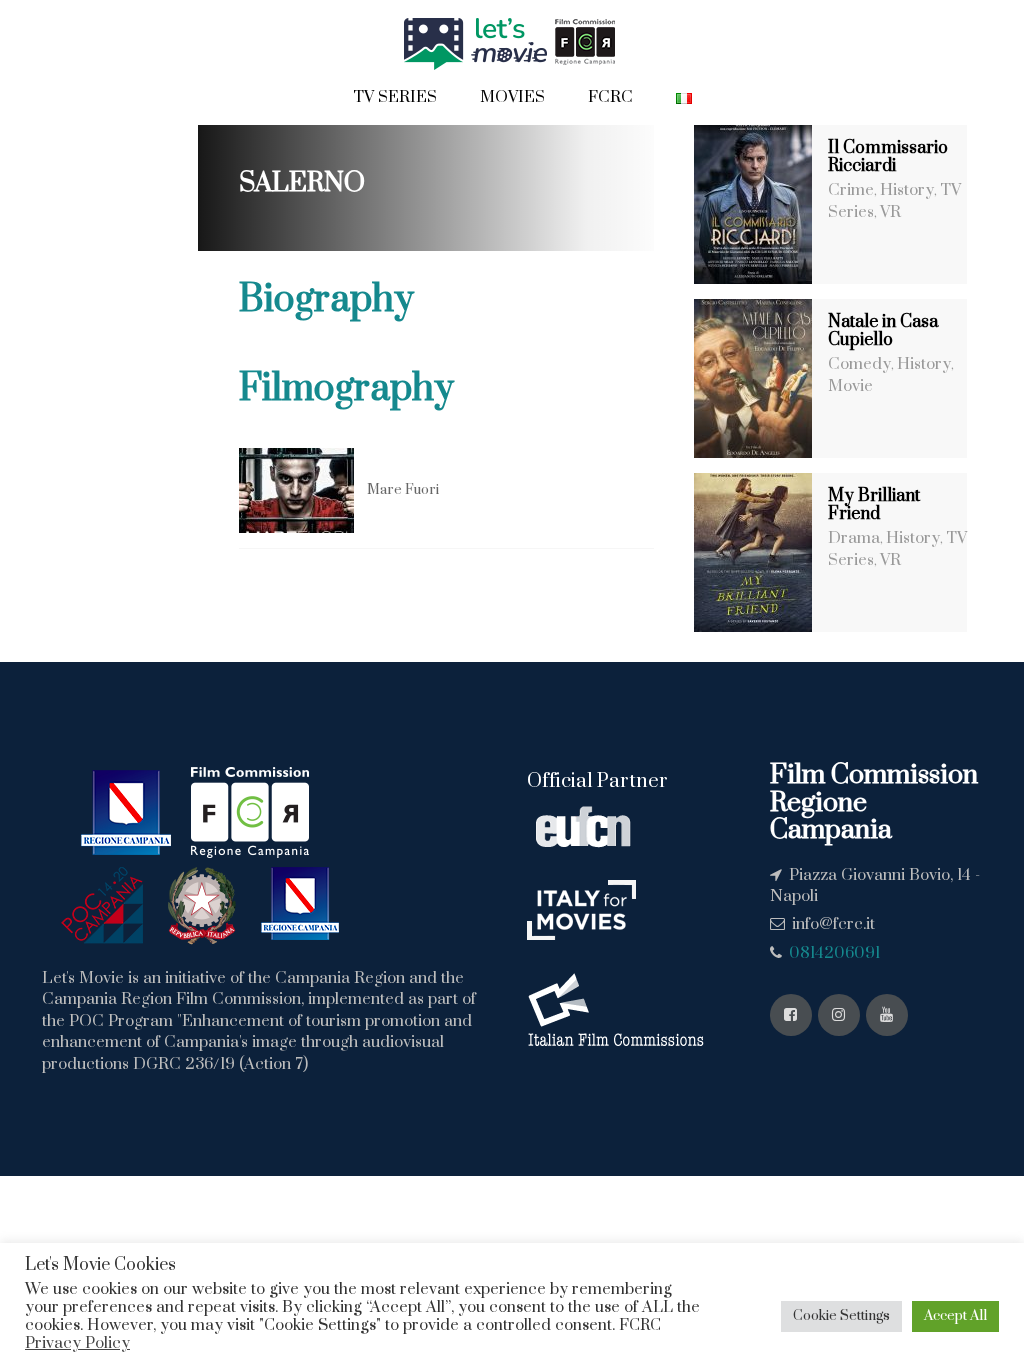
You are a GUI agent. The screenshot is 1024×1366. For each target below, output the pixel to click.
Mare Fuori (403, 490)
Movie (850, 386)
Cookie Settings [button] (841, 1316)
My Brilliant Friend (874, 505)
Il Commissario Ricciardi (888, 157)
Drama (854, 538)
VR (890, 212)
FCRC (610, 97)
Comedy (859, 364)
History (907, 190)
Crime (851, 190)
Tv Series (395, 97)
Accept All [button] (955, 1316)
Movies (512, 97)
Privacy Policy (77, 1343)
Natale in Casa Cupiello (883, 331)
